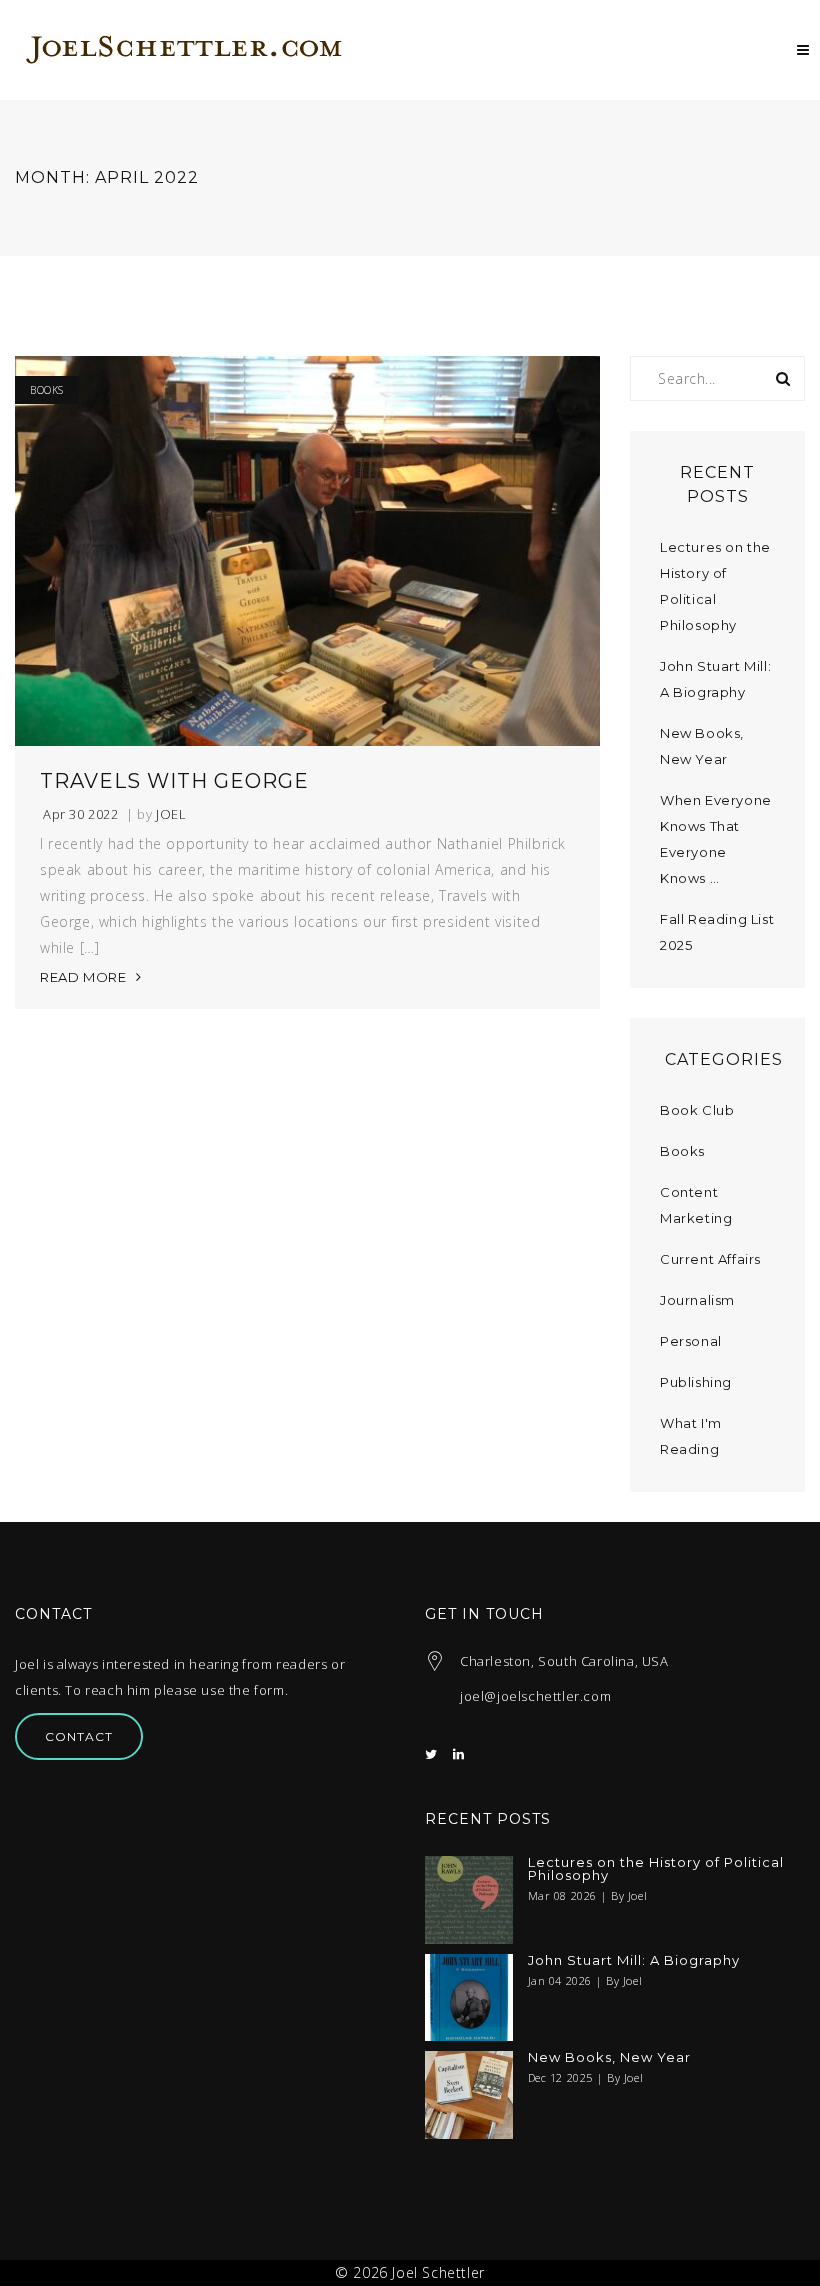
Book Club (697, 1110)
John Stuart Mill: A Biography (634, 1960)
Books (47, 390)
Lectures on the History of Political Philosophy (656, 1869)
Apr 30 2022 (81, 814)
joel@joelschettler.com (535, 1696)
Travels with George (174, 781)
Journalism (697, 1300)
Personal (691, 1341)
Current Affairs (710, 1259)
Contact (79, 1736)
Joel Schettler (438, 2272)
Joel (171, 814)
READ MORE (83, 977)
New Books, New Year (609, 2057)
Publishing (696, 1382)
